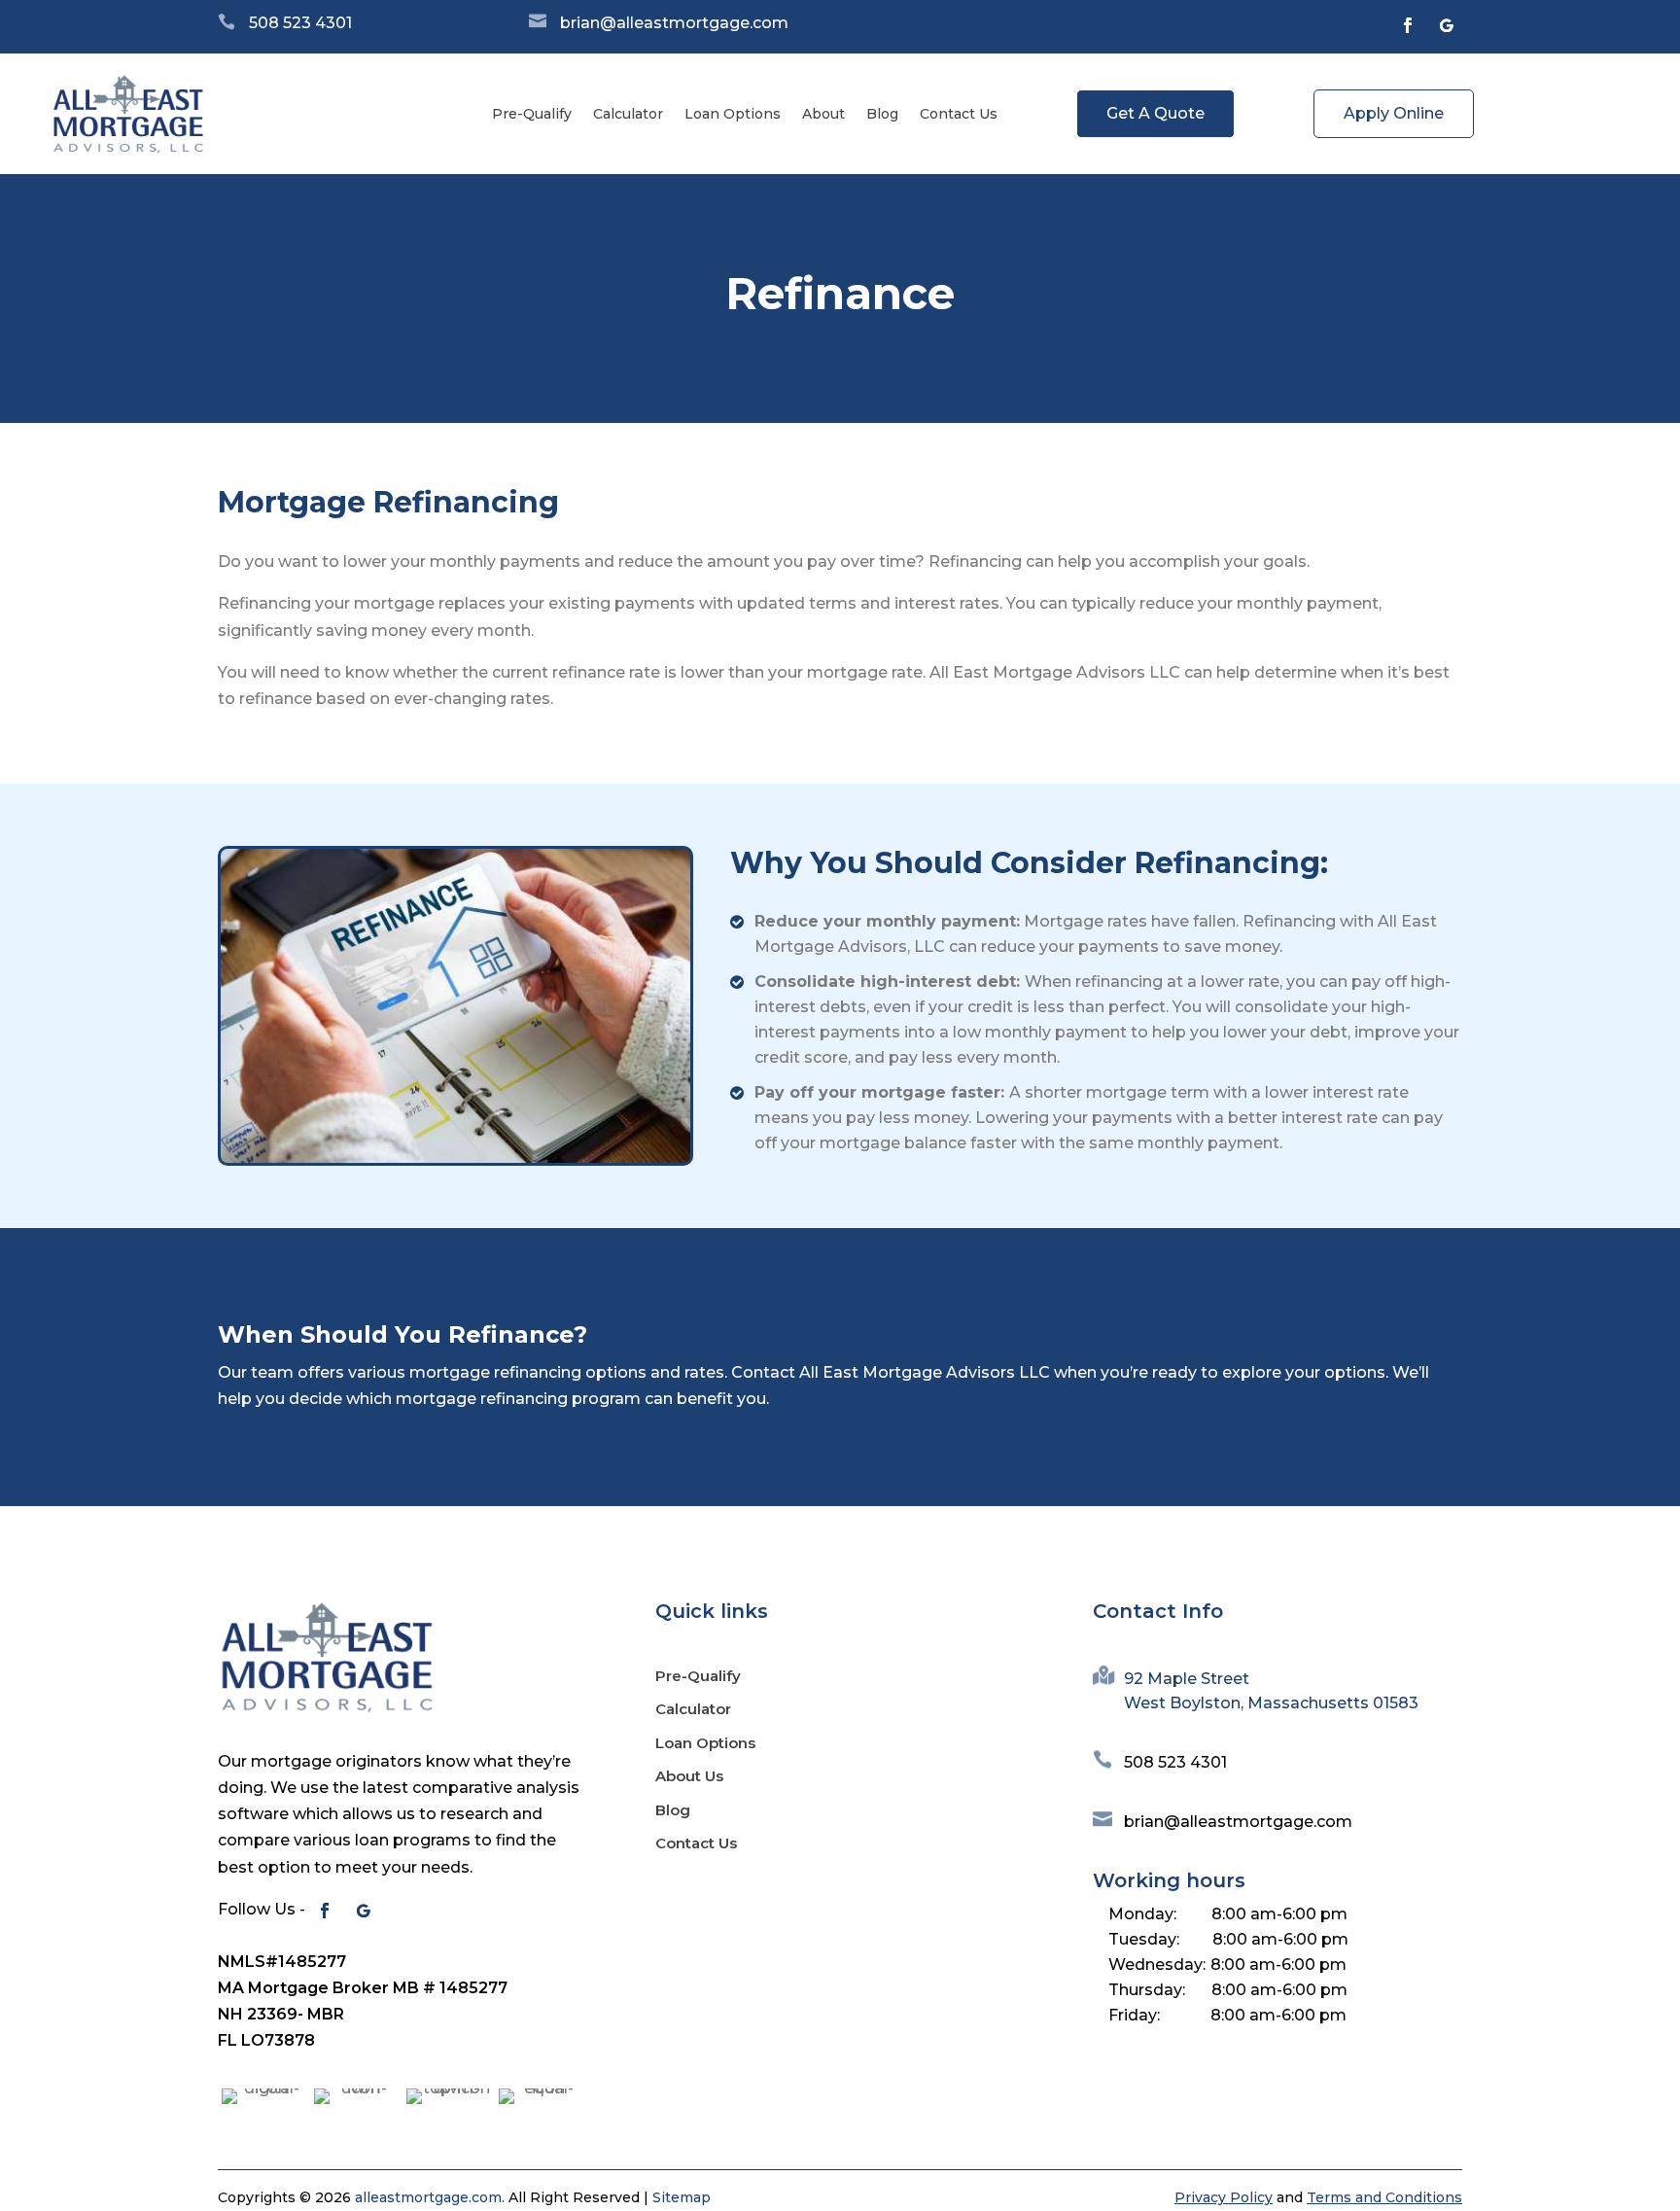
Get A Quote (1155, 113)
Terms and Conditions (1384, 2197)
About (823, 114)
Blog (882, 114)
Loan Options (733, 114)
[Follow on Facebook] (1408, 25)
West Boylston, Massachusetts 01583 (1271, 1703)
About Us (689, 1776)
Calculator (628, 114)
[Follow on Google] (1447, 25)
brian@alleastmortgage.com (674, 23)
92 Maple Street (1187, 1679)
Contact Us (959, 114)
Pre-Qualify (532, 114)
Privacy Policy (1224, 2197)
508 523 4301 (300, 23)
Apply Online (1394, 113)
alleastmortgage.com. (430, 2197)
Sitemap (682, 2197)
